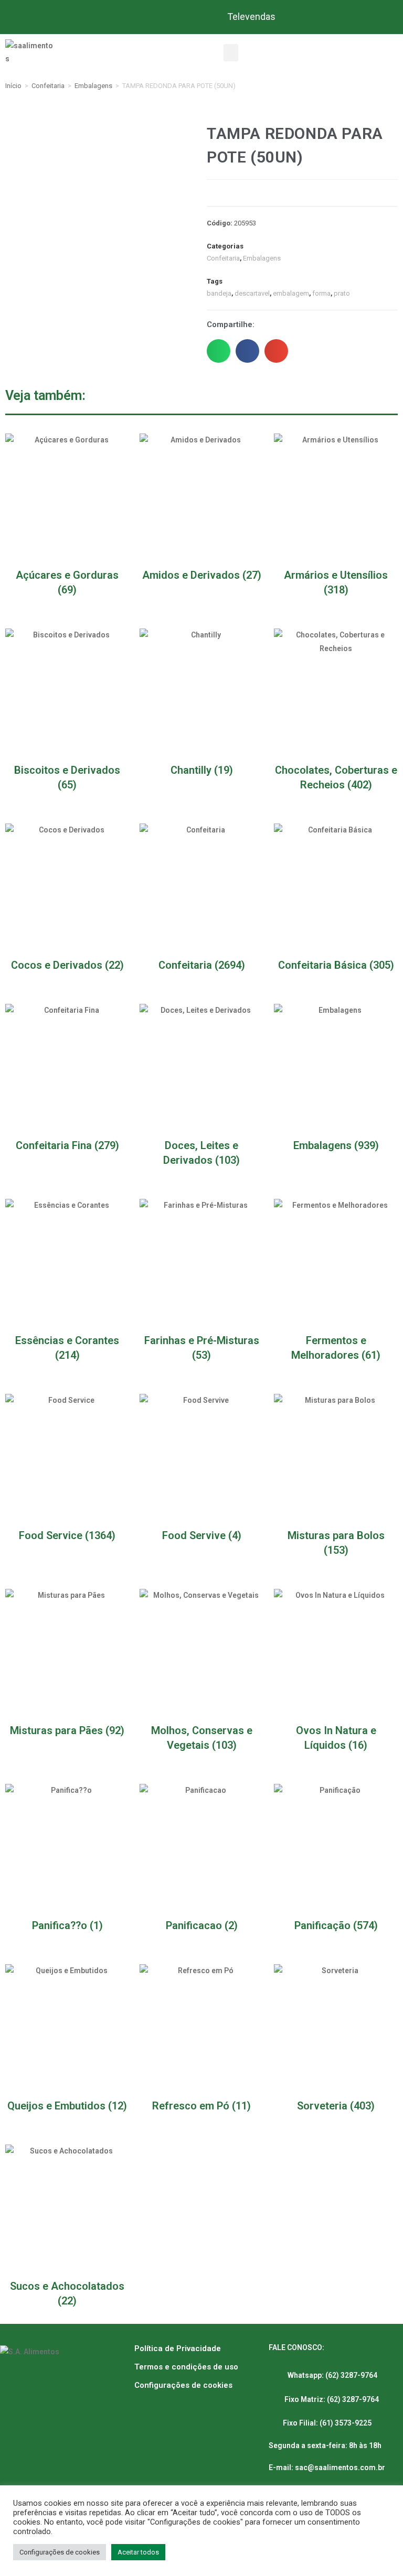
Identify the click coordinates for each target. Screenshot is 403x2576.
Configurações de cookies (183, 2385)
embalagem (291, 293)
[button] (231, 53)
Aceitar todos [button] (138, 2552)
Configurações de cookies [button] (60, 2552)
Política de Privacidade (178, 2348)
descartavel (252, 293)
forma (321, 293)
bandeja (219, 293)
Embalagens (93, 86)
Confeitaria (48, 86)
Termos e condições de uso (186, 2367)
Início (13, 86)
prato (342, 293)
